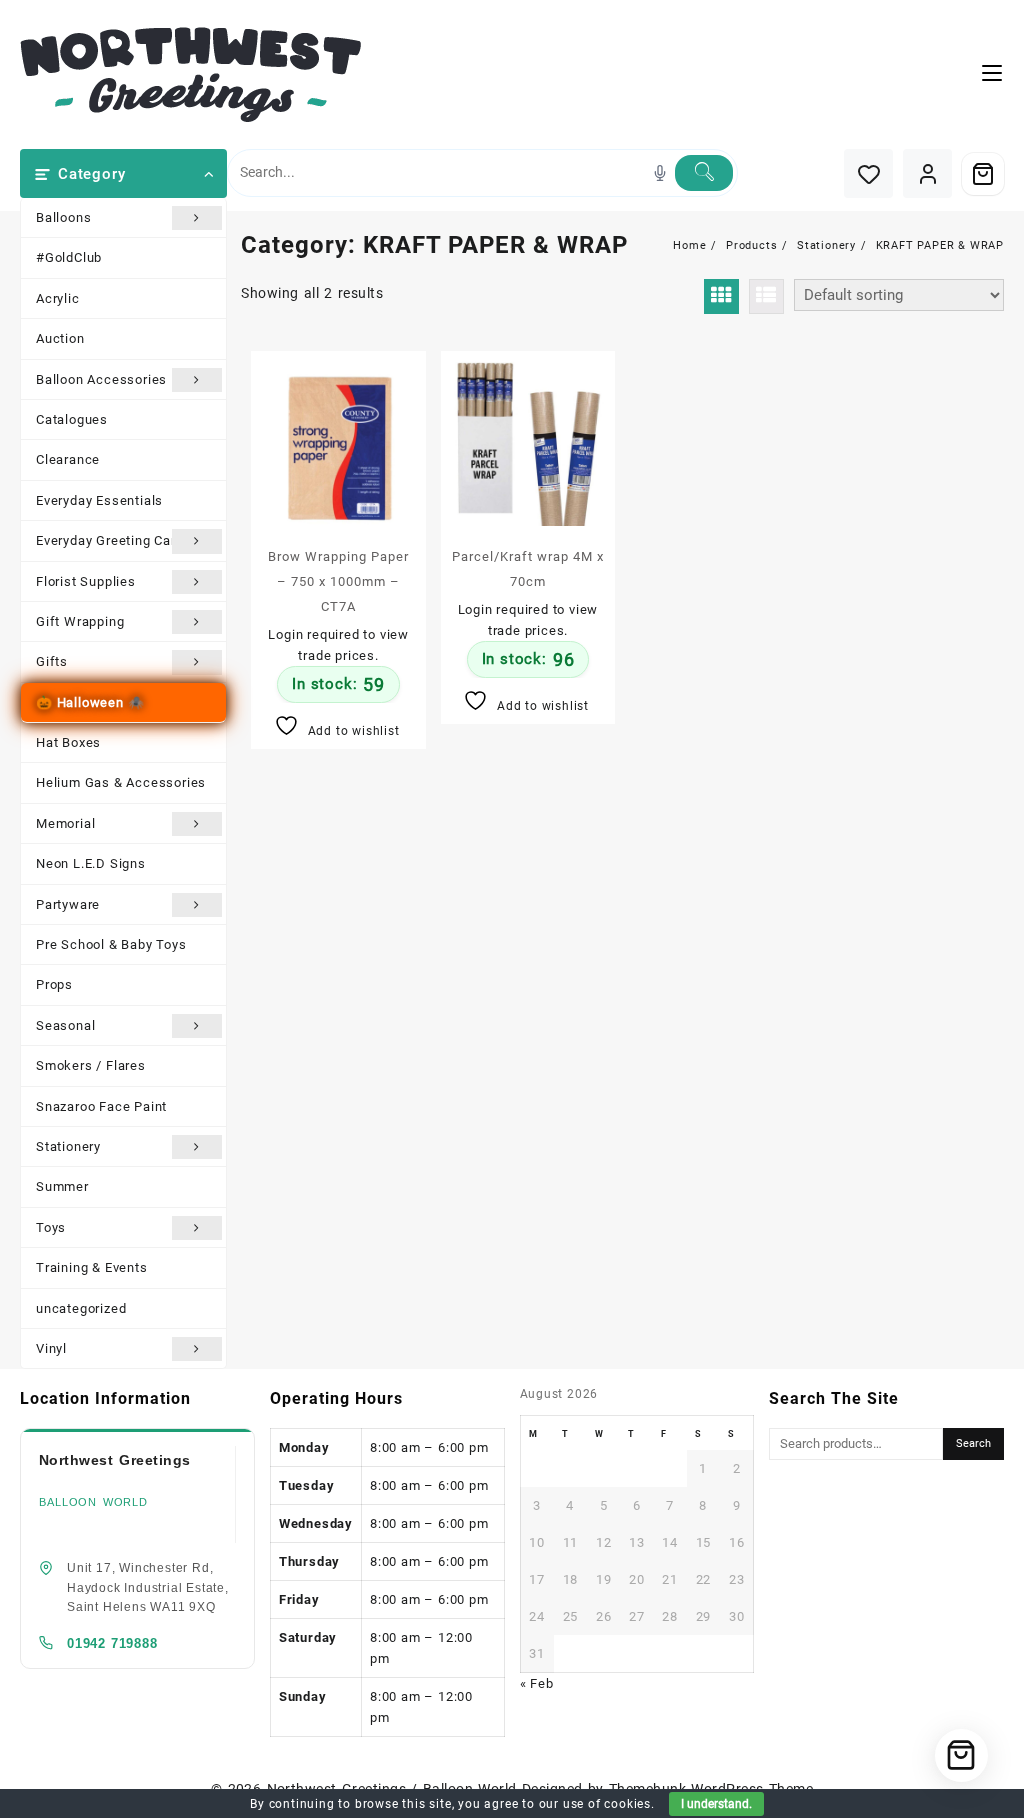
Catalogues (72, 419)
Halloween (90, 702)
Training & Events (92, 1267)
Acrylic (58, 298)
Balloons (63, 217)
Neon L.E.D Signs (91, 863)
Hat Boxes (68, 742)
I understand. (716, 1804)
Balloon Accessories (101, 379)
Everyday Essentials (99, 500)
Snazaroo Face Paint (101, 1106)
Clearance (68, 459)
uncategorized (81, 1308)
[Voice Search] (660, 173)
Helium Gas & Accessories (121, 782)
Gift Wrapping (80, 621)
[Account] (927, 173)
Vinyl (51, 1348)
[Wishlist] (868, 173)
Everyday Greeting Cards (113, 540)
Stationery (68, 1146)
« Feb (537, 1683)
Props (54, 984)
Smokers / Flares (91, 1065)
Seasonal (65, 1025)
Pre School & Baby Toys (111, 944)
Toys (51, 1227)
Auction (60, 338)
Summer (62, 1186)
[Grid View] (721, 296)
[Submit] (704, 173)
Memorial (65, 823)
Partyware (68, 904)
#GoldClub (69, 257)
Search (973, 1443)
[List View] (766, 296)
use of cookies (607, 1804)
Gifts (52, 661)
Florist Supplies (86, 581)
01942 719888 (112, 1643)
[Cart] (983, 174)
